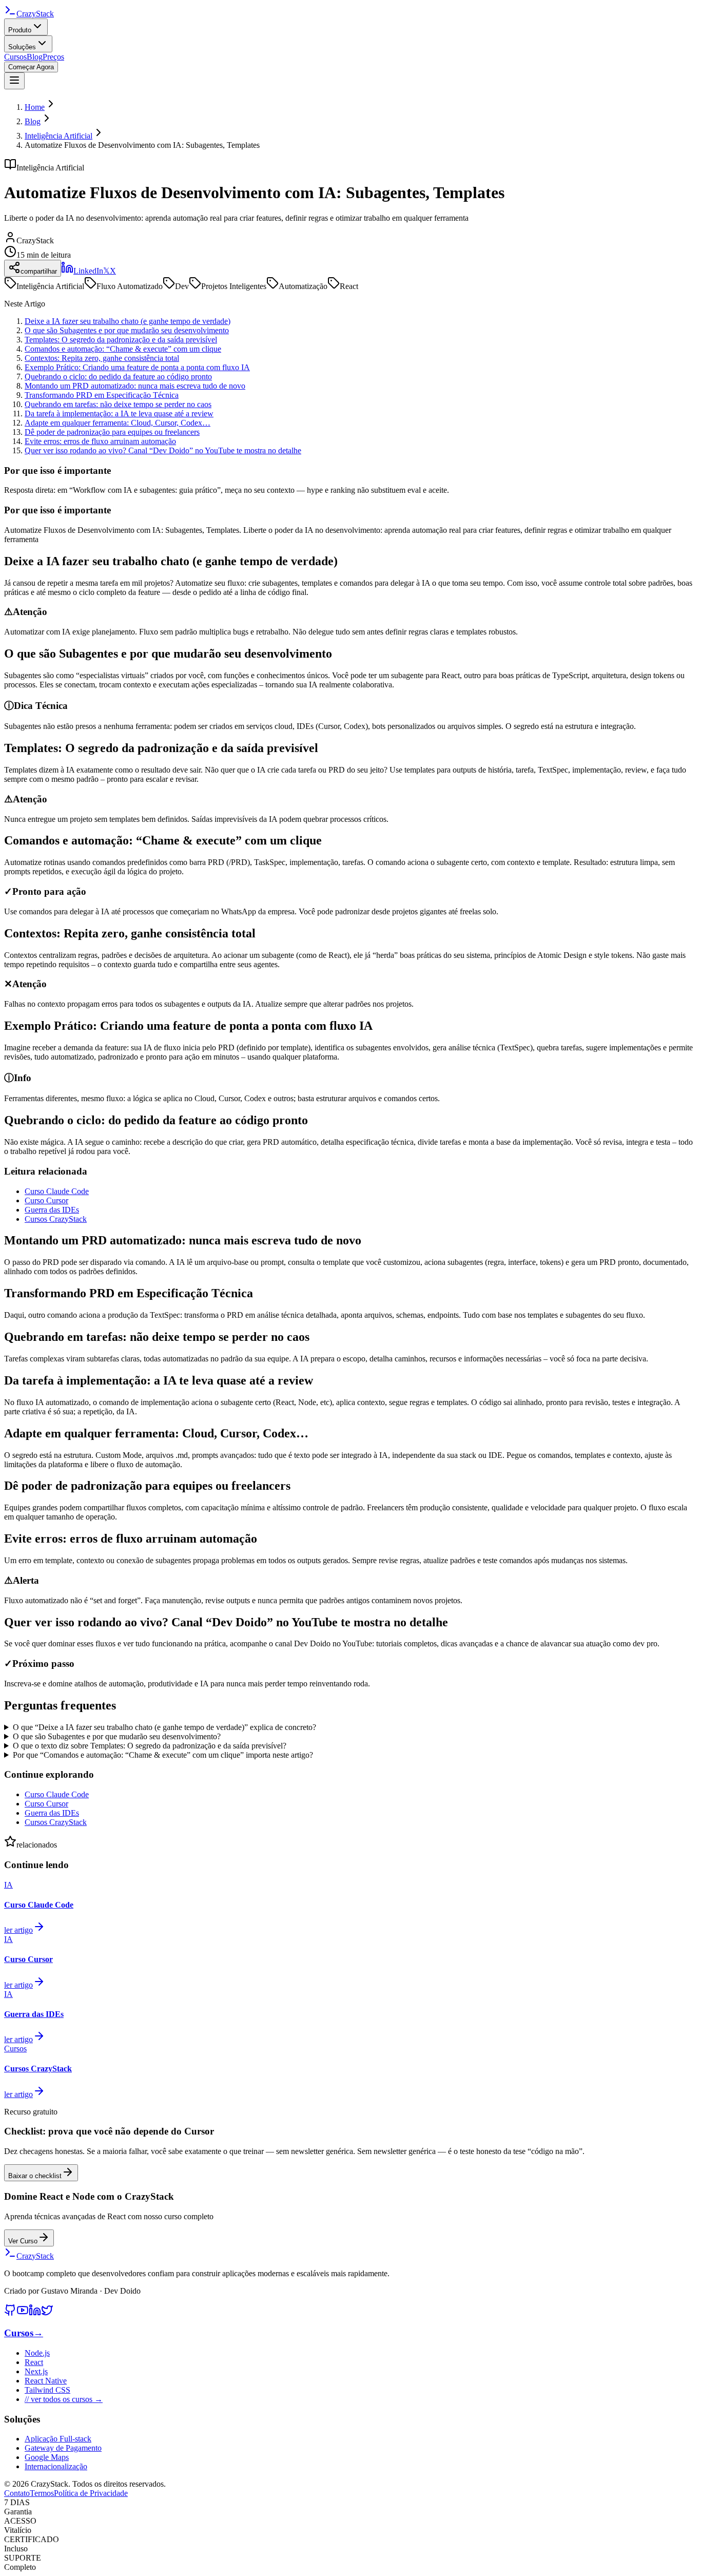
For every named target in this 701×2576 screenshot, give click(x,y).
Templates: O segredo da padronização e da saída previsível (121, 340)
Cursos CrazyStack (56, 1219)
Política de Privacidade (91, 2493)
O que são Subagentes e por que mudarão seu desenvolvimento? (117, 1736)
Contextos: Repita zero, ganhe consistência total (102, 358)
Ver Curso (23, 2241)
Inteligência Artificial (59, 136)
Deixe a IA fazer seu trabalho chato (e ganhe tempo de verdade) (128, 321)
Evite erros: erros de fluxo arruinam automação (100, 441)
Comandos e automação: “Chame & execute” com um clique (123, 349)
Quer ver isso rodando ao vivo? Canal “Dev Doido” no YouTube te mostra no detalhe (163, 450)
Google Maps (47, 2457)
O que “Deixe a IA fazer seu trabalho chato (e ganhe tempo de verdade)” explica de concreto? (164, 1727)
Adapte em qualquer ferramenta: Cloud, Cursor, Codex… (118, 423)
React (34, 2362)
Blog (35, 57)
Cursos (15, 57)
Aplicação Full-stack (58, 2439)
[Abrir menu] (14, 81)
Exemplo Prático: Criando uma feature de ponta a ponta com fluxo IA (137, 367)
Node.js (37, 2353)
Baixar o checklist (35, 2176)
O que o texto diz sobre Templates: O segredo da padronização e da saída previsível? (150, 1746)
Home (35, 107)
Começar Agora (31, 67)
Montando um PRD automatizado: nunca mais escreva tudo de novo (135, 386)
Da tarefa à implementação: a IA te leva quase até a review (119, 414)
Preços (53, 57)
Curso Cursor (46, 1200)
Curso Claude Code (57, 1191)
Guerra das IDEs (52, 1210)
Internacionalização (56, 2466)
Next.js (36, 2371)
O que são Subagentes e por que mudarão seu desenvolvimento (127, 330)
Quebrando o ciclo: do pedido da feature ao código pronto (118, 377)
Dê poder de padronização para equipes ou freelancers (112, 432)
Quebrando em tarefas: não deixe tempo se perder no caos (118, 404)
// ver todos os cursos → (64, 2399)
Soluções (22, 47)
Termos (42, 2493)
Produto (20, 30)
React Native (46, 2381)
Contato (17, 2493)
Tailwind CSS (47, 2390)
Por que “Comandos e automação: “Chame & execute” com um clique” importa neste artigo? (163, 1755)
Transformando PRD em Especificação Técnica (102, 395)
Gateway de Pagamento (63, 2448)
